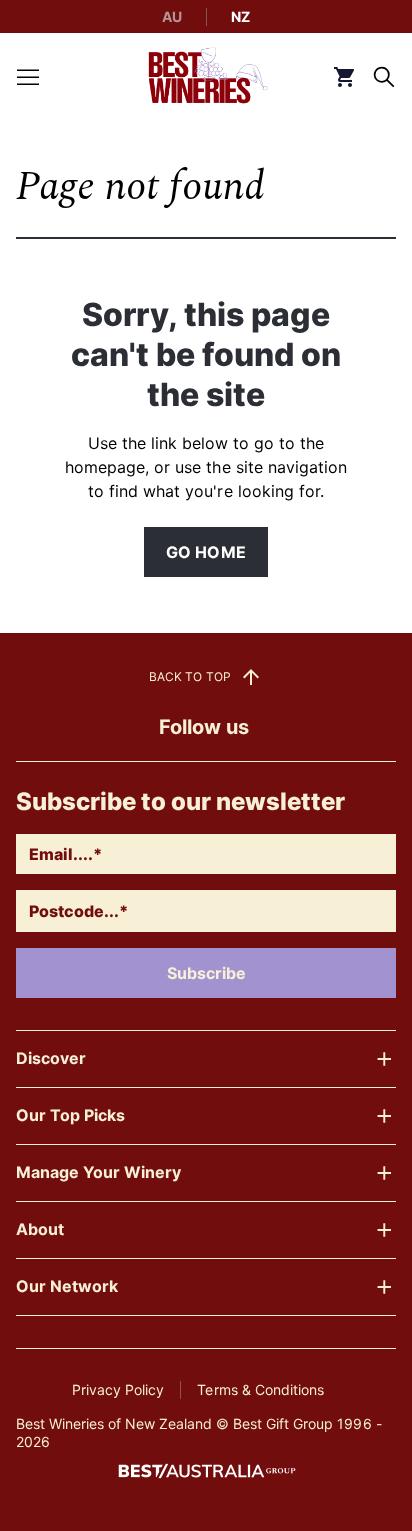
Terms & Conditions (260, 1389)
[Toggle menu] (28, 77)
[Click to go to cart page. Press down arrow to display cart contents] (344, 77)
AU (172, 16)
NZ (240, 16)
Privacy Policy (118, 1389)
